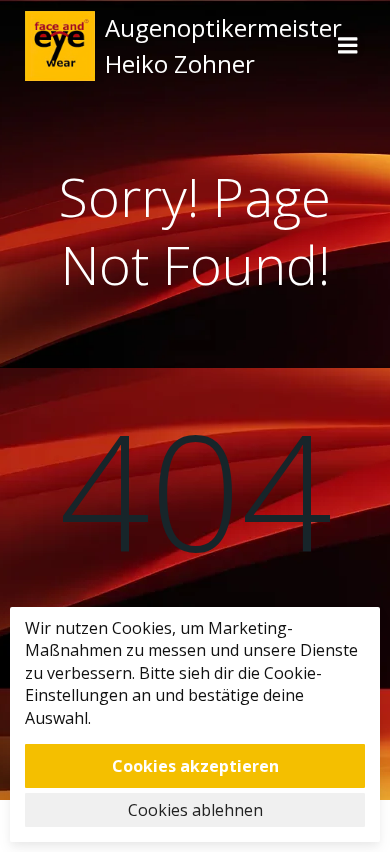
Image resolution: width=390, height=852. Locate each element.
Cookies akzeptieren (195, 766)
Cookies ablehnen (195, 810)
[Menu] (348, 46)
